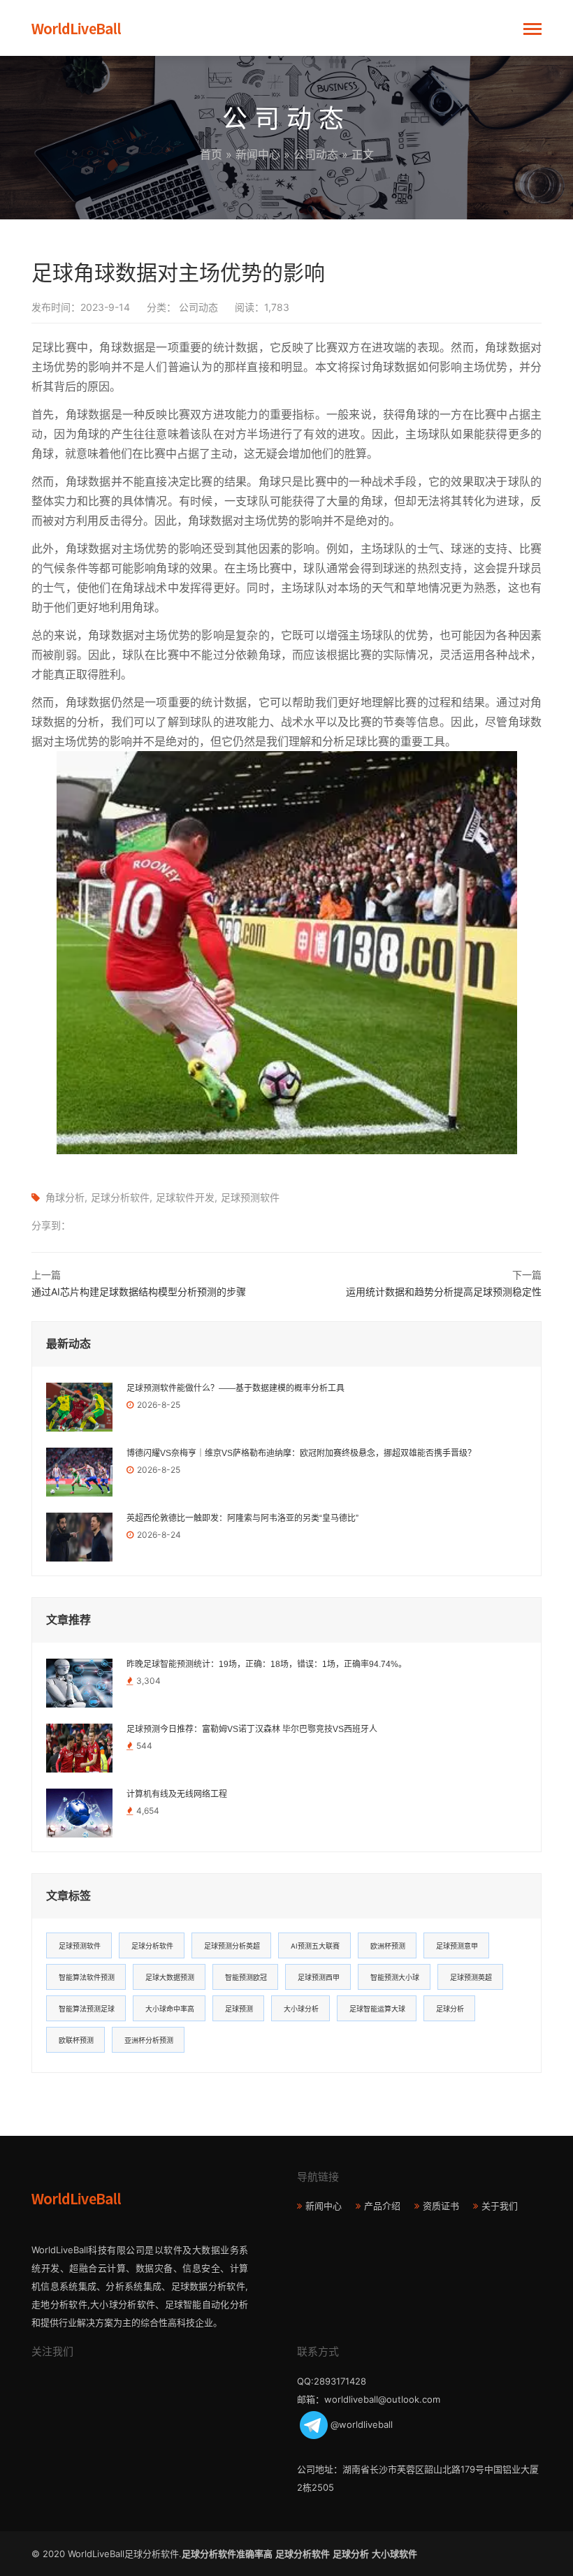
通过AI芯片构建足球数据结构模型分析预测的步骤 (139, 1291)
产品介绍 (382, 2206)
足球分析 (450, 2009)
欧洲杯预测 (388, 1946)
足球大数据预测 (170, 1977)
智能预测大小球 (395, 1977)
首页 (211, 154)
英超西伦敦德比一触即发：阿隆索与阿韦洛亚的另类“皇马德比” (242, 1518)
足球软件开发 (185, 1197)
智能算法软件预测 (87, 1977)
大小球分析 (301, 2009)
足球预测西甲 (319, 1977)
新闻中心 (258, 154)
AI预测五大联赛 (315, 1946)
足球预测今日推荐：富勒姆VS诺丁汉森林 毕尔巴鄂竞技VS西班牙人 (252, 1729)
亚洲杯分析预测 (149, 2040)
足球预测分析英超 (232, 1946)
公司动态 (316, 154)
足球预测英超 (471, 1977)
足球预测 (239, 2009)
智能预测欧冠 (246, 1977)
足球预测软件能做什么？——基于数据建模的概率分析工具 (235, 1388)
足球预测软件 (250, 1197)
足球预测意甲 (457, 1946)
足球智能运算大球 (377, 2009)
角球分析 (65, 1197)
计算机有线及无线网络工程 (177, 1794)
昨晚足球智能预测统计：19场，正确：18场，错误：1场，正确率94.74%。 (267, 1664)
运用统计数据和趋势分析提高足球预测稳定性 (444, 1291)
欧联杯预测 (76, 2040)
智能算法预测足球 (87, 2009)
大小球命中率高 (170, 2009)
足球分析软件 (120, 1197)
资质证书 (441, 2206)
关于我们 (500, 2206)
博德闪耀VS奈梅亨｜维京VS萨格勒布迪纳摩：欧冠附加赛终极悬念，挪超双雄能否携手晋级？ (301, 1453)
